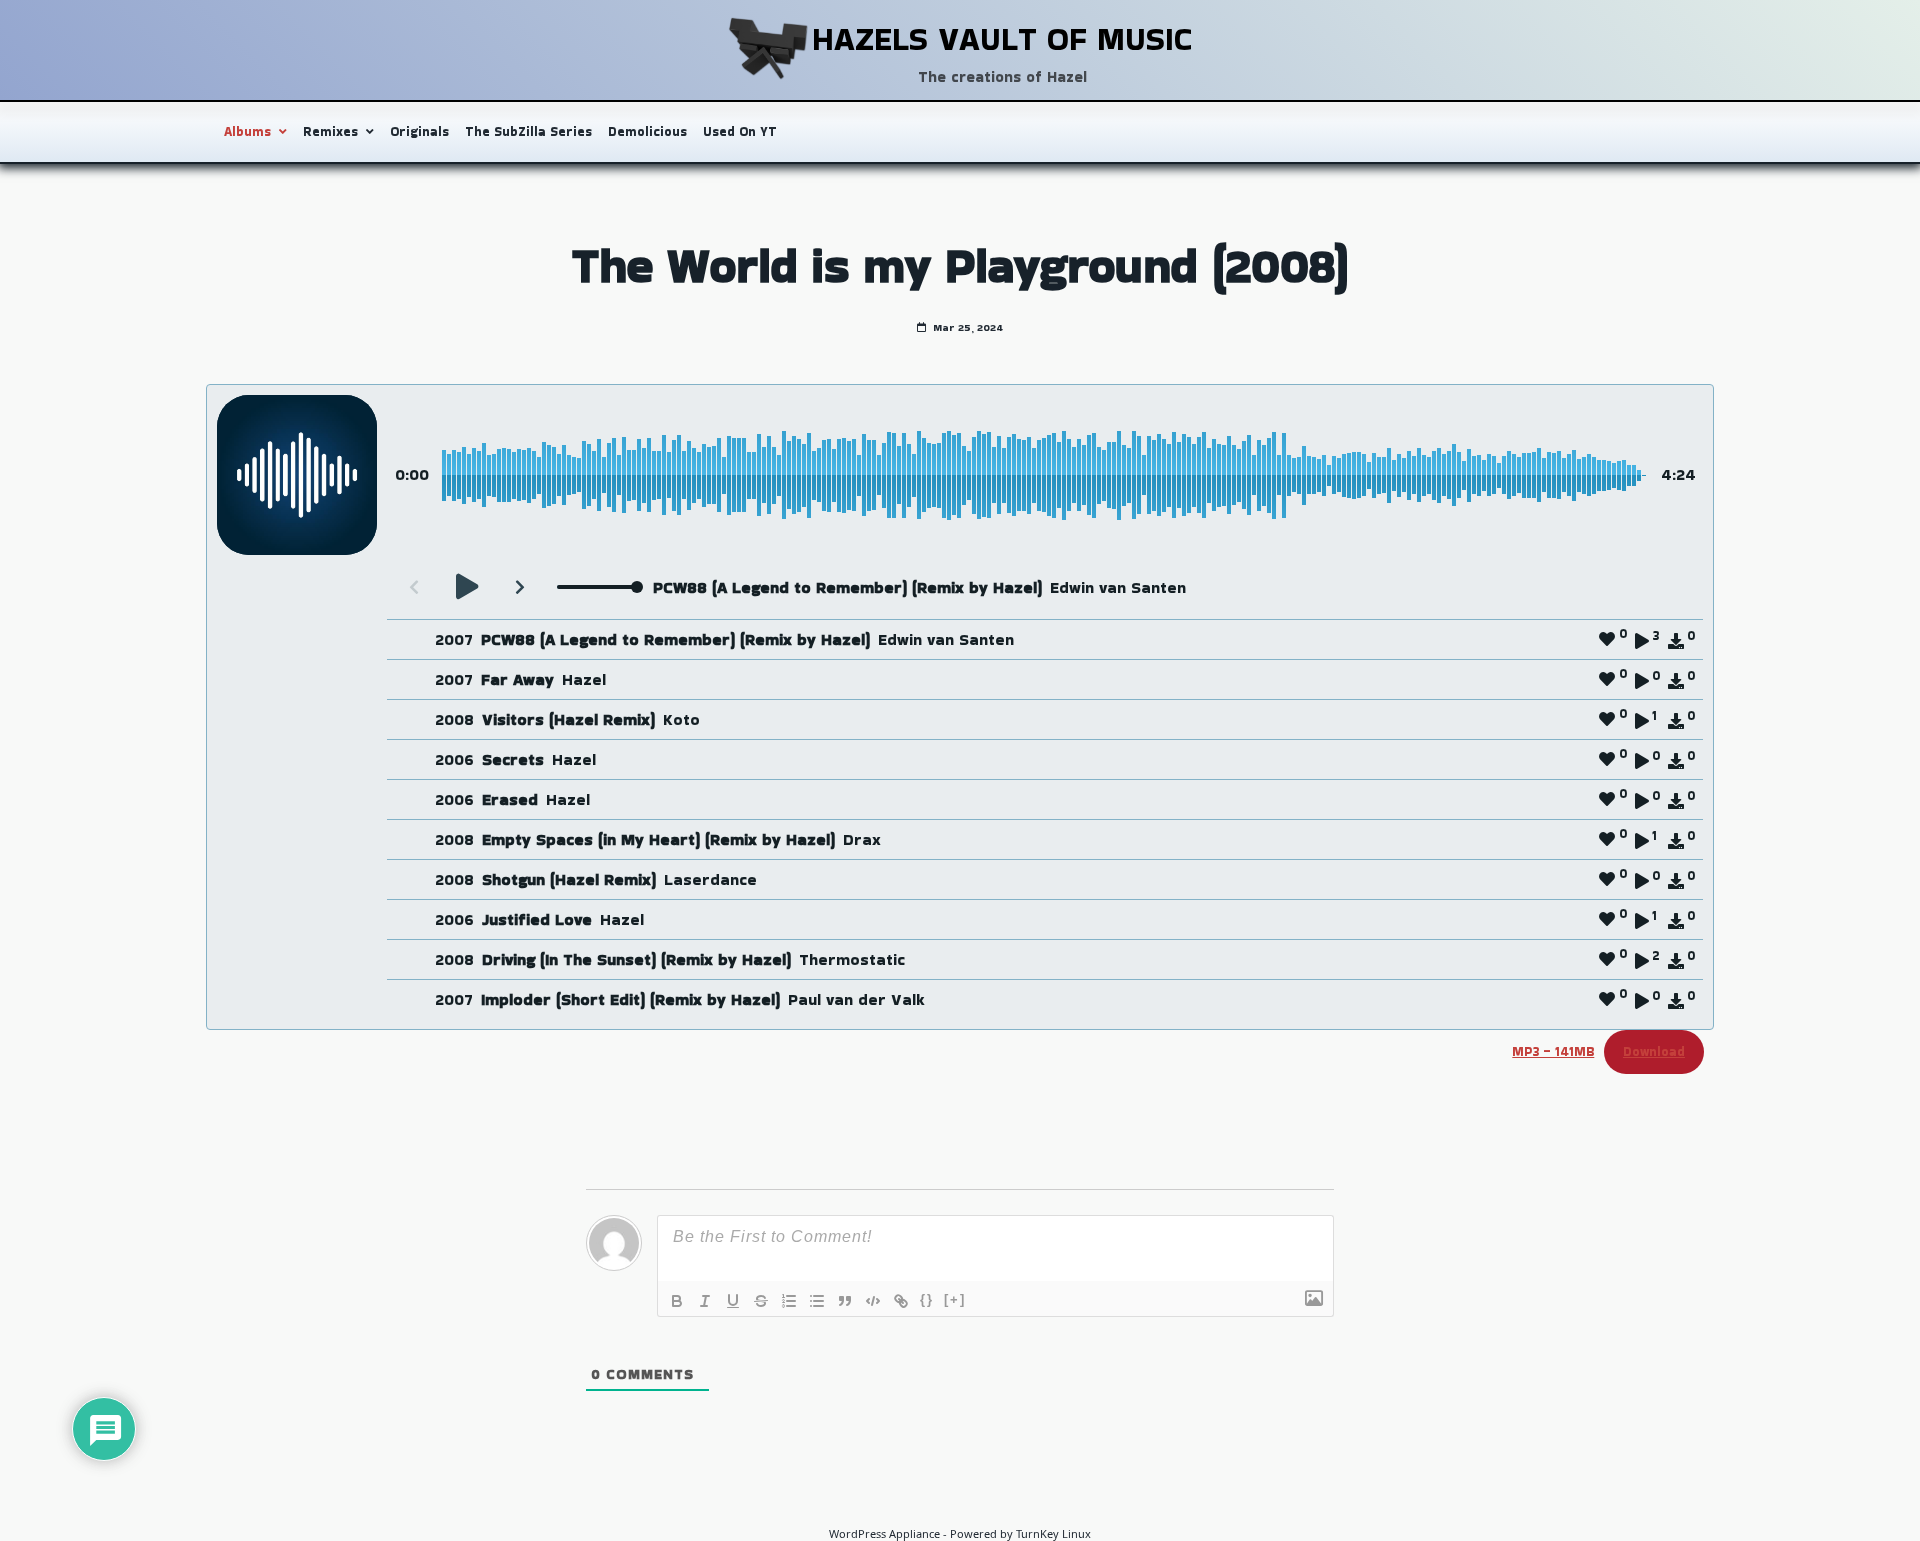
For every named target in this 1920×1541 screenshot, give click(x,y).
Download (1654, 1051)
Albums (247, 131)
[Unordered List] (817, 1301)
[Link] (901, 1301)
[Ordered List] (789, 1301)
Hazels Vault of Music (1002, 38)
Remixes (330, 131)
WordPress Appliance (884, 1533)
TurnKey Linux (1053, 1533)
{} (927, 1299)
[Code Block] (873, 1301)
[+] (955, 1299)
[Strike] (761, 1301)
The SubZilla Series (528, 131)
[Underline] (733, 1301)
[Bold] (677, 1301)
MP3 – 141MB (1553, 1051)
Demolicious (647, 131)
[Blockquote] (845, 1301)
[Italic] (705, 1301)
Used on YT (740, 131)
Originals (419, 131)
